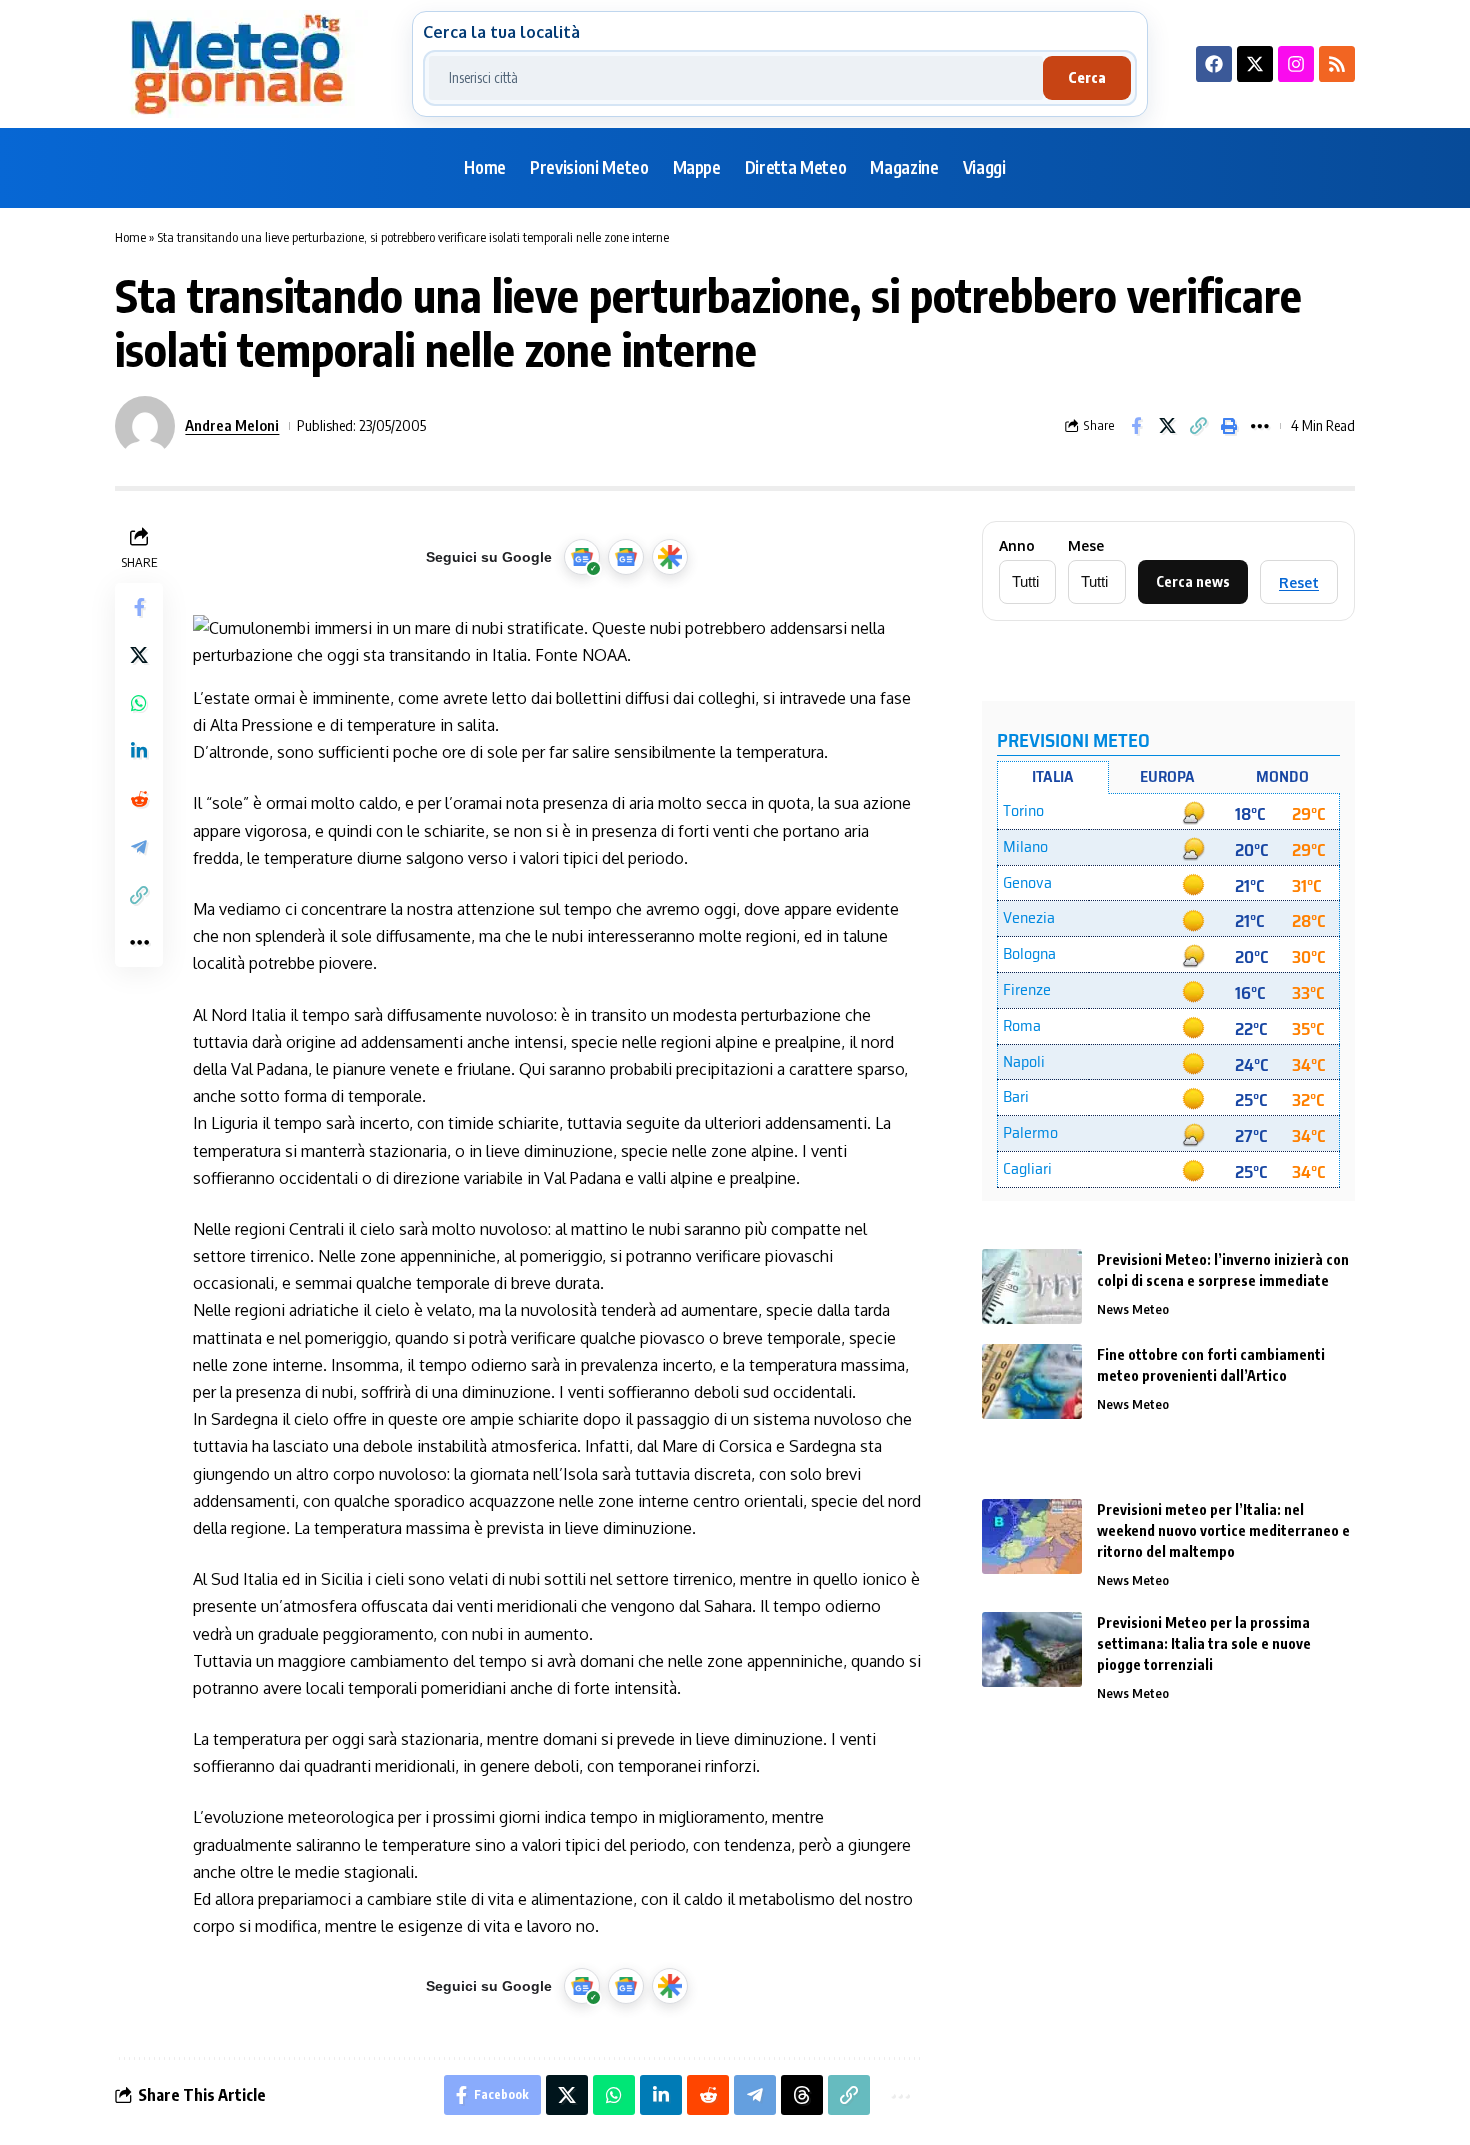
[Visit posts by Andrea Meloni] (145, 426)
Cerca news (1193, 581)
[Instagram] (1296, 64)
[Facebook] (1214, 64)
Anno (1017, 546)
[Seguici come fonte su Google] (582, 557)
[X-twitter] (1255, 64)
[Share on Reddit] (139, 799)
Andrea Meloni (232, 425)
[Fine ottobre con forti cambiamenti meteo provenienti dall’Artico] (1032, 1381)
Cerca (1087, 77)
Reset (1299, 582)
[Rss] (1337, 64)
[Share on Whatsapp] (139, 703)
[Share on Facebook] (1136, 426)
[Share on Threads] (802, 2095)
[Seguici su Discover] (670, 557)
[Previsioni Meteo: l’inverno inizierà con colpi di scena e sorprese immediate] (1032, 1286)
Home (130, 237)
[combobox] (736, 78)
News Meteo (1133, 1309)
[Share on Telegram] (139, 847)
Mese (1086, 546)
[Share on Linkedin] (139, 751)
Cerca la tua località (501, 32)
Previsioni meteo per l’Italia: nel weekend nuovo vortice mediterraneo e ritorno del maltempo (1223, 1530)
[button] (1198, 426)
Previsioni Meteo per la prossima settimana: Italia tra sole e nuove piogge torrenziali (1204, 1643)
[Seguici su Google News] (626, 557)
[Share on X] (1167, 426)
